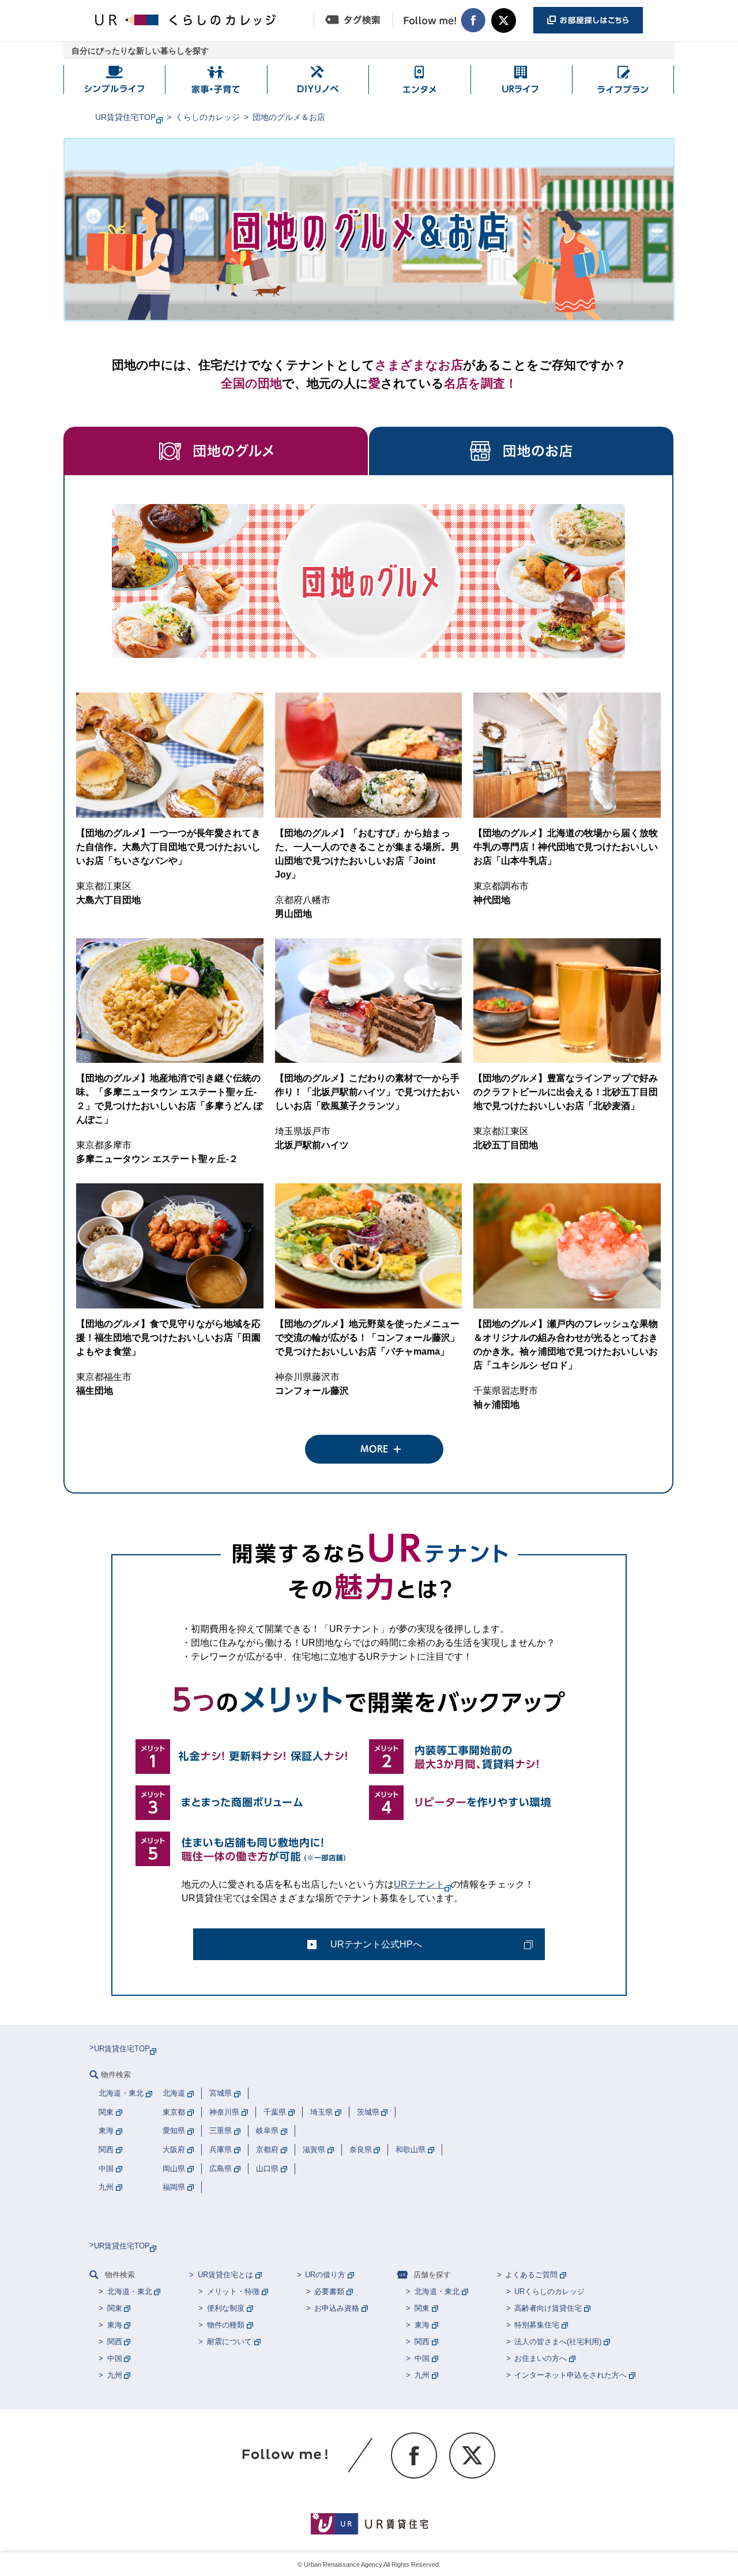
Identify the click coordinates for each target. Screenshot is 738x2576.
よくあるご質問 (531, 2275)
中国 (115, 2358)
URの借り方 (325, 2275)
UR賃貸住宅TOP (125, 117)
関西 (115, 2342)
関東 (115, 2308)
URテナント (419, 1884)
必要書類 (329, 2291)
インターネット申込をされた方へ (571, 2375)
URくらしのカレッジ (549, 2291)
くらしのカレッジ (208, 117)
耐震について (229, 2342)
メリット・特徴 (233, 2291)
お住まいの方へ (541, 2358)
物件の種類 (226, 2325)
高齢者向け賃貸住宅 (548, 2308)
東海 (115, 2325)
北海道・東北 (130, 2291)
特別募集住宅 (537, 2325)
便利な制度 (226, 2308)
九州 (115, 2375)
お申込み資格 (337, 2308)
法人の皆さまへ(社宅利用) (558, 2342)
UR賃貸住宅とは (225, 2275)
